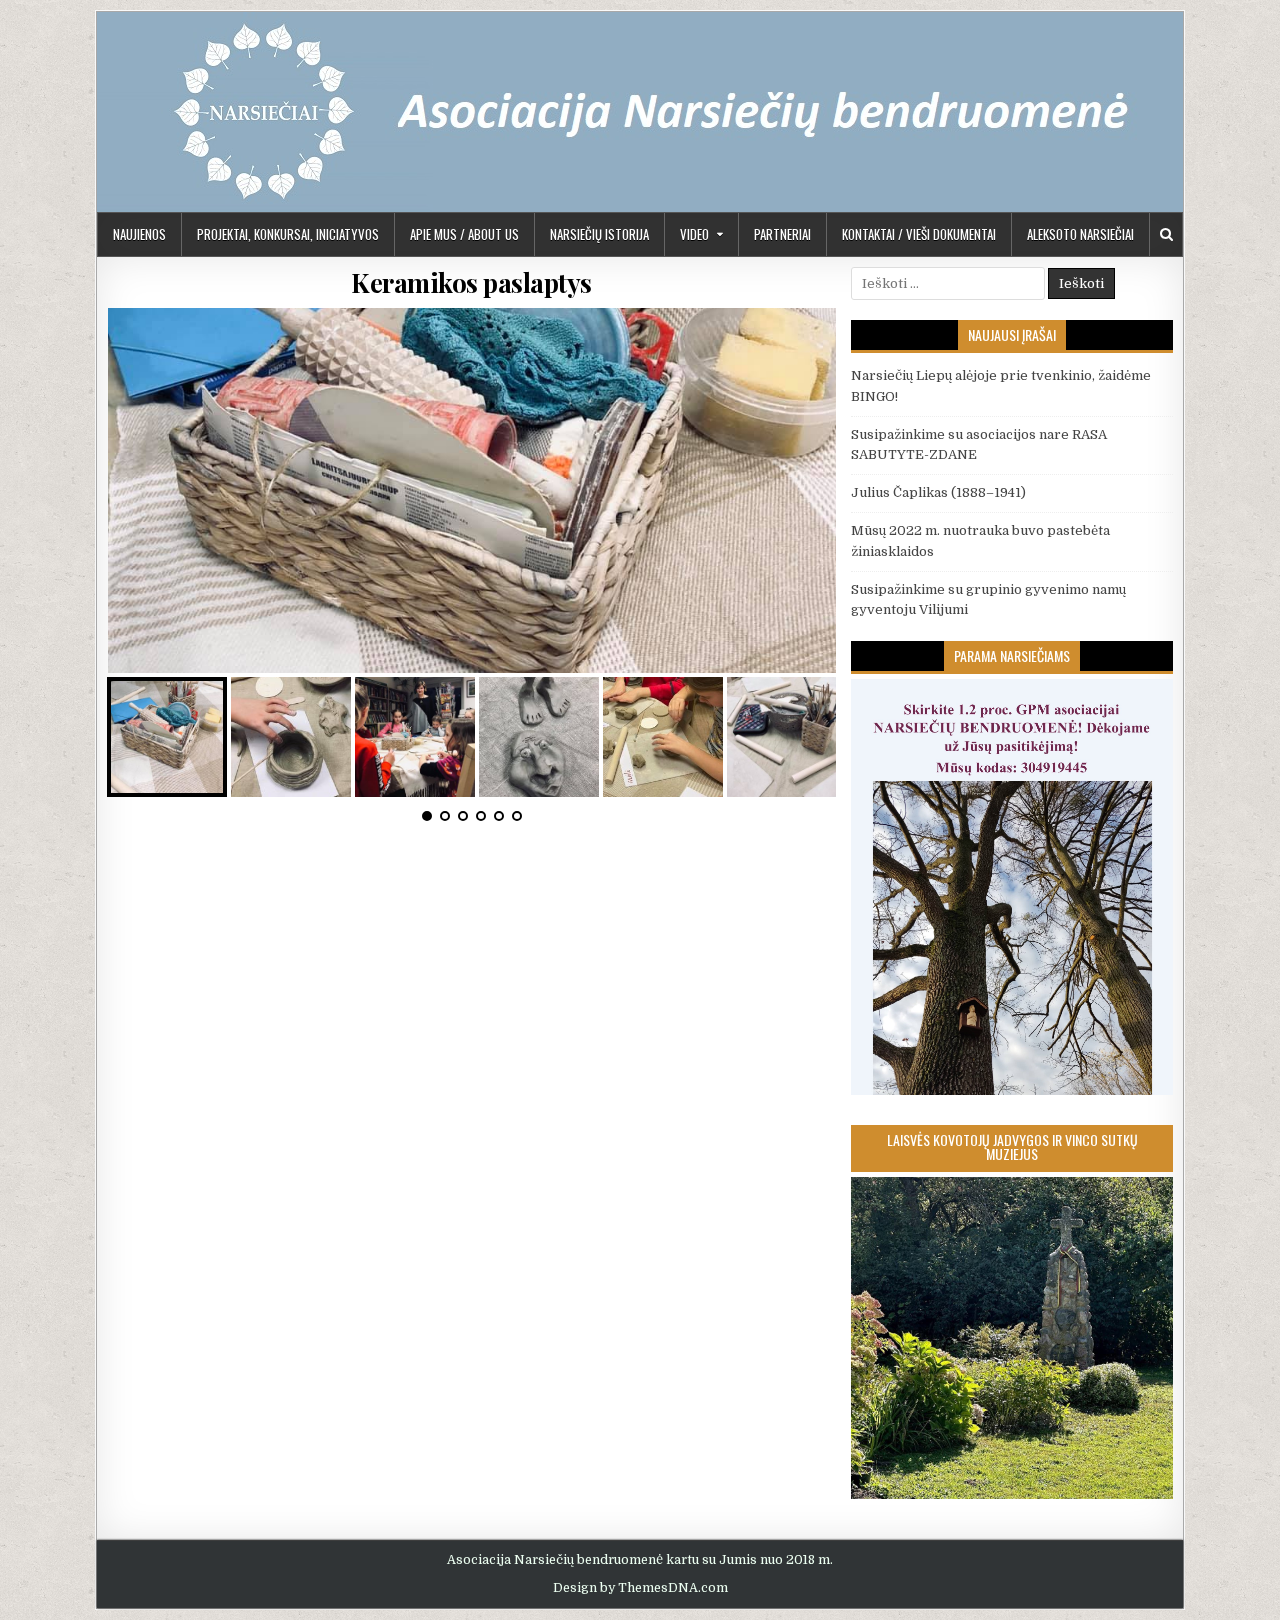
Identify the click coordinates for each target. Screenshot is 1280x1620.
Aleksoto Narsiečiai (1080, 234)
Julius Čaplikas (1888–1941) (938, 492)
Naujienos (139, 234)
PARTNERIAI (782, 234)
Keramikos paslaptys (471, 282)
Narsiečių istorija (599, 234)
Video (694, 234)
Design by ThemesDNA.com (640, 1588)
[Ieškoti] (1166, 234)
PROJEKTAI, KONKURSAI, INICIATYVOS (288, 234)
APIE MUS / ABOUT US (464, 234)
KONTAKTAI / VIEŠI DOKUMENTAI (919, 234)
